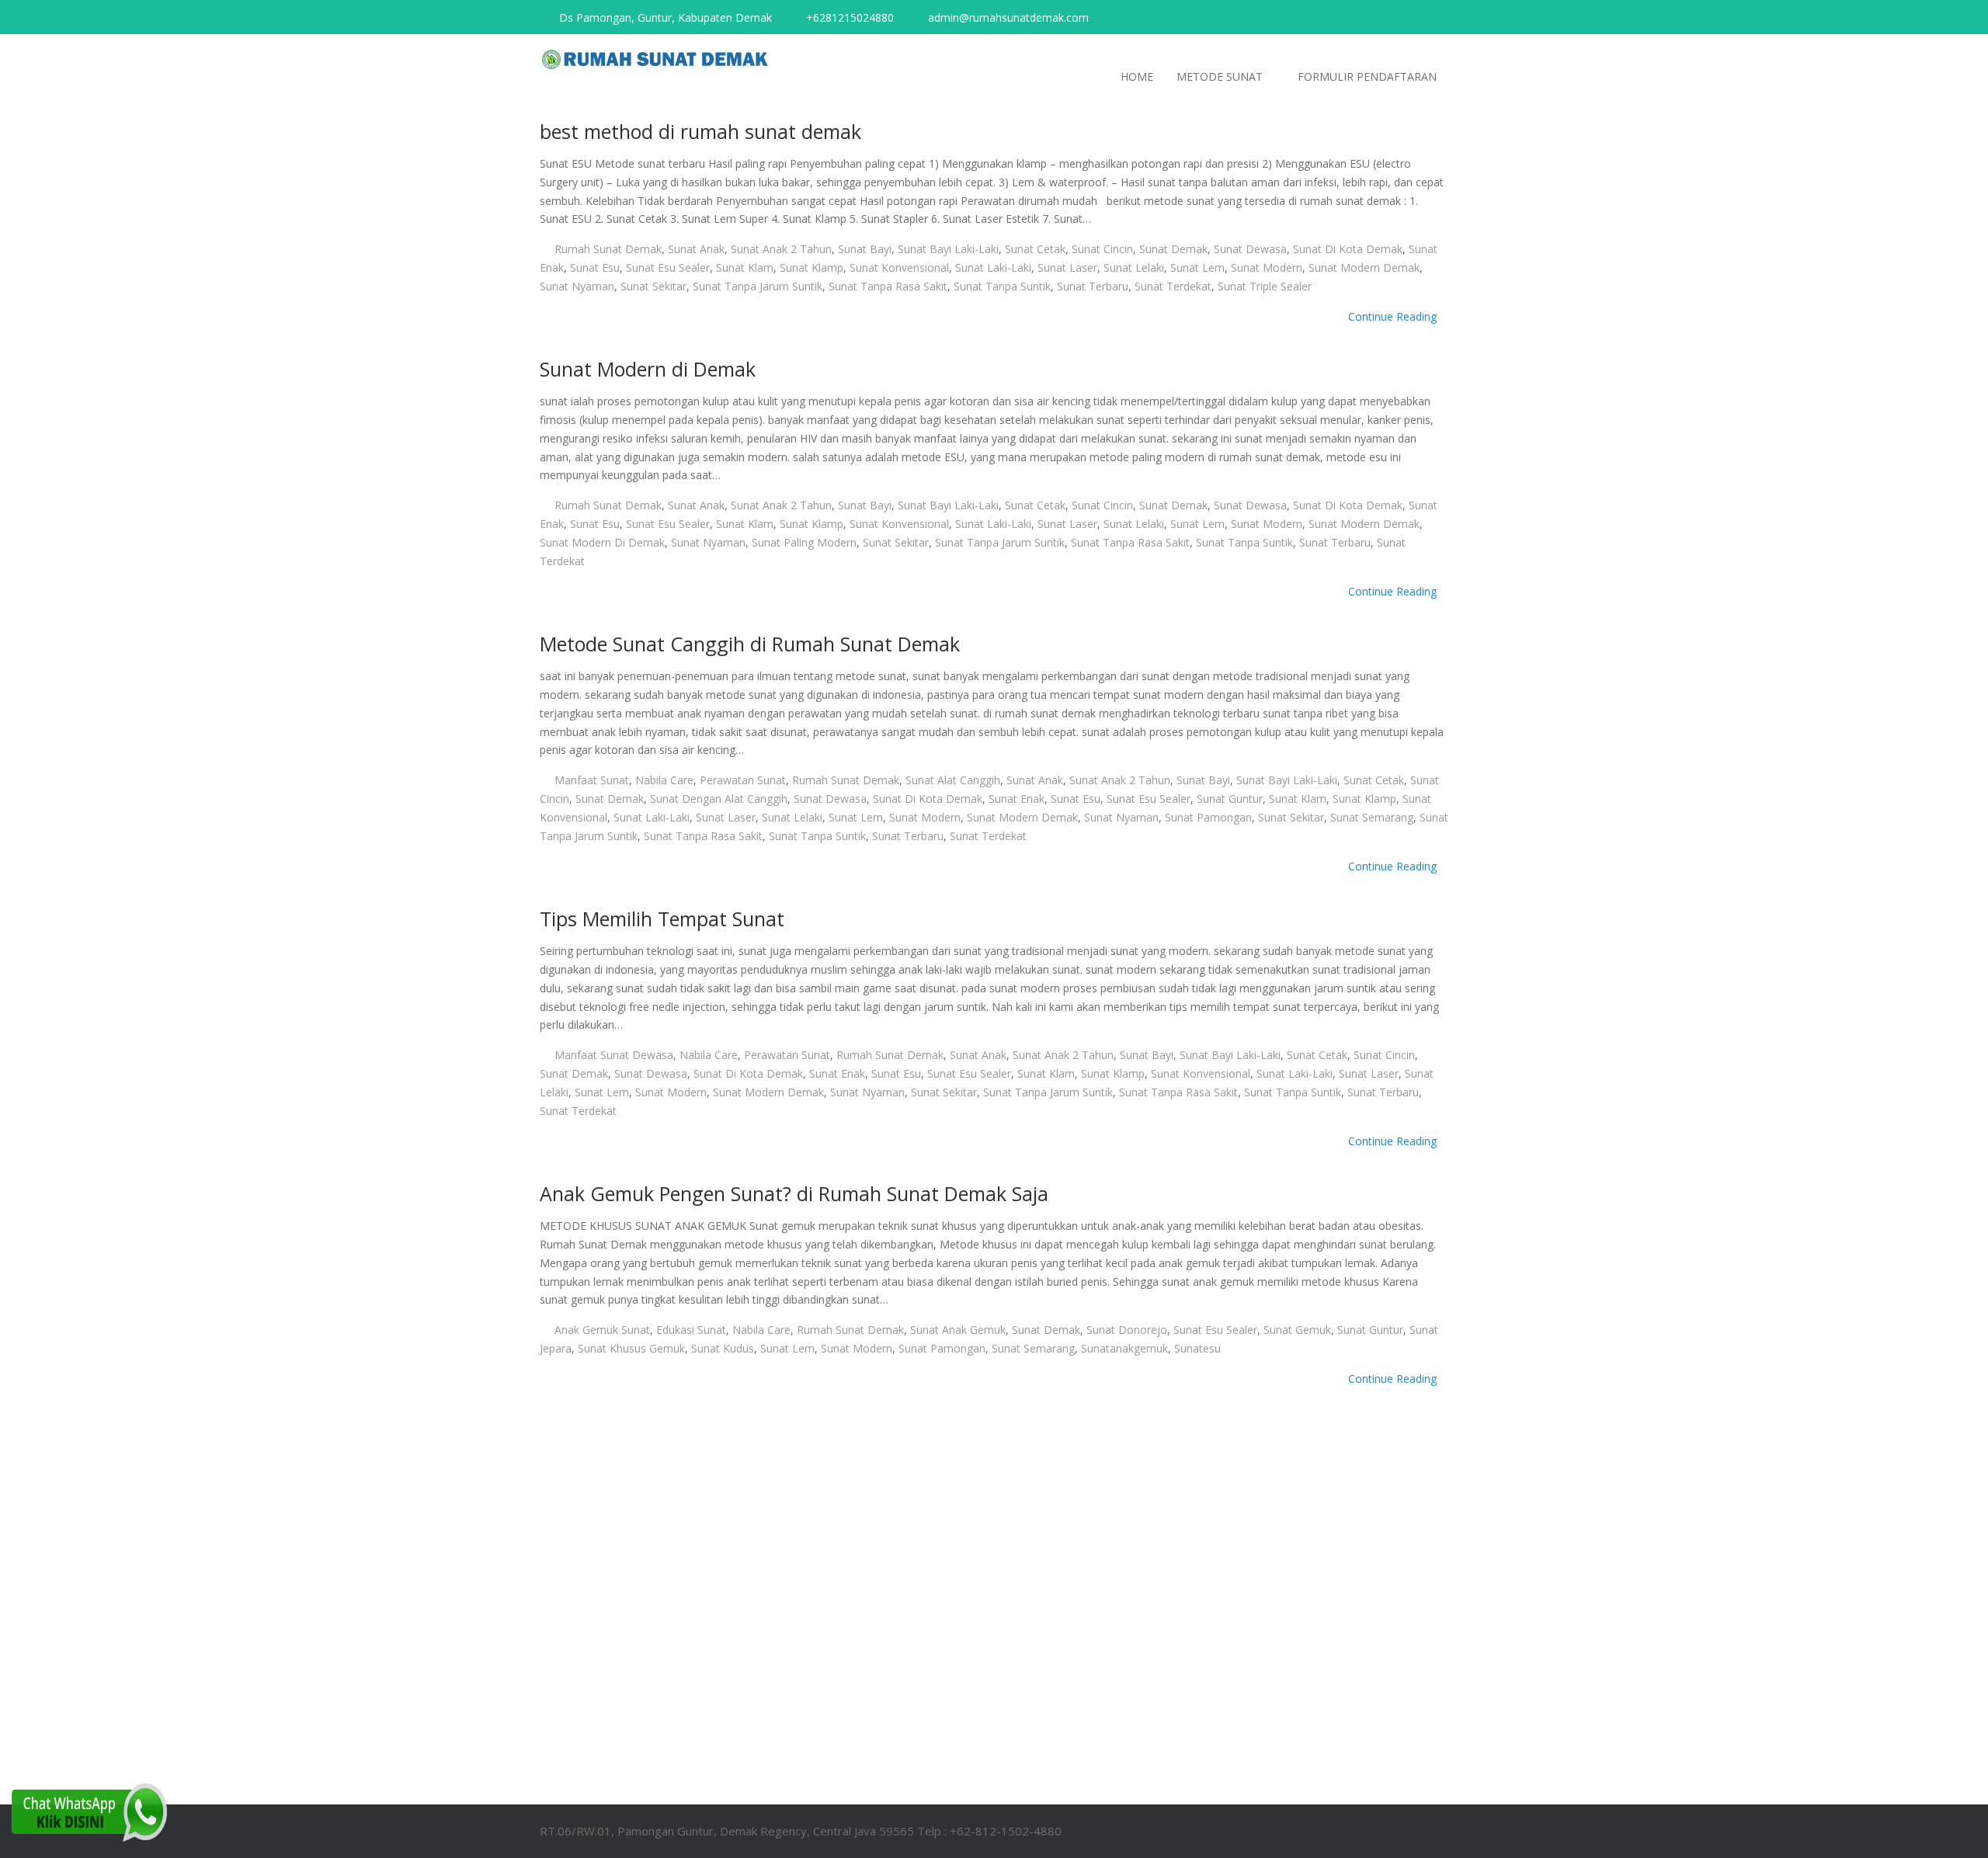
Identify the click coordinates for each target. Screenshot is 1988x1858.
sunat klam (745, 267)
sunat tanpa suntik (1002, 286)
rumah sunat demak (608, 249)
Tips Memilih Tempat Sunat (662, 919)
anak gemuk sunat (602, 1330)
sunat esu (595, 267)
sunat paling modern (804, 542)
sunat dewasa (1250, 249)
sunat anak (696, 249)
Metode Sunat (1220, 76)
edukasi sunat (691, 1330)
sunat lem (1197, 267)
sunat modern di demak (602, 542)
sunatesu (1197, 1348)
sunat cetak (1035, 249)
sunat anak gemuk (958, 1330)
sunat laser (1067, 267)
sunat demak (1173, 249)
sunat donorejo (1127, 1330)
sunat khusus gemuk (631, 1348)
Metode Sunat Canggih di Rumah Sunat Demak (750, 644)
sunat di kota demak (1348, 249)
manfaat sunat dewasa (614, 1055)
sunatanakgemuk (1124, 1348)
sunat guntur (1230, 799)
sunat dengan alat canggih (719, 799)
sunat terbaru (1093, 286)
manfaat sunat (592, 780)
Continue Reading (1394, 316)
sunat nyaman (577, 286)
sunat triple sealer (1265, 286)
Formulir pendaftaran (1367, 76)
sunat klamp (812, 267)
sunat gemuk (1297, 1330)
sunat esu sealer (668, 267)
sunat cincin (1102, 249)
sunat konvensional (899, 267)
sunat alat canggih (953, 780)
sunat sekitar (653, 286)
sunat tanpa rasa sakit (888, 286)
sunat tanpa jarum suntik (758, 286)
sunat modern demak (1364, 267)
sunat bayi (865, 249)
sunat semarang (1372, 817)
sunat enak (1017, 799)
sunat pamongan (1208, 817)
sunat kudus (723, 1348)
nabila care (664, 780)
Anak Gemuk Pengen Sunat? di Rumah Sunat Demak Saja (794, 1193)
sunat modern (1267, 267)
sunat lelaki (1134, 267)
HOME (1137, 76)
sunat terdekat (1173, 286)
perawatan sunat (743, 780)
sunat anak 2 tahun (781, 249)
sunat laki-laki (993, 267)
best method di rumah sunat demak (700, 131)
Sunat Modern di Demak (648, 369)
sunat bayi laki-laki (948, 249)
